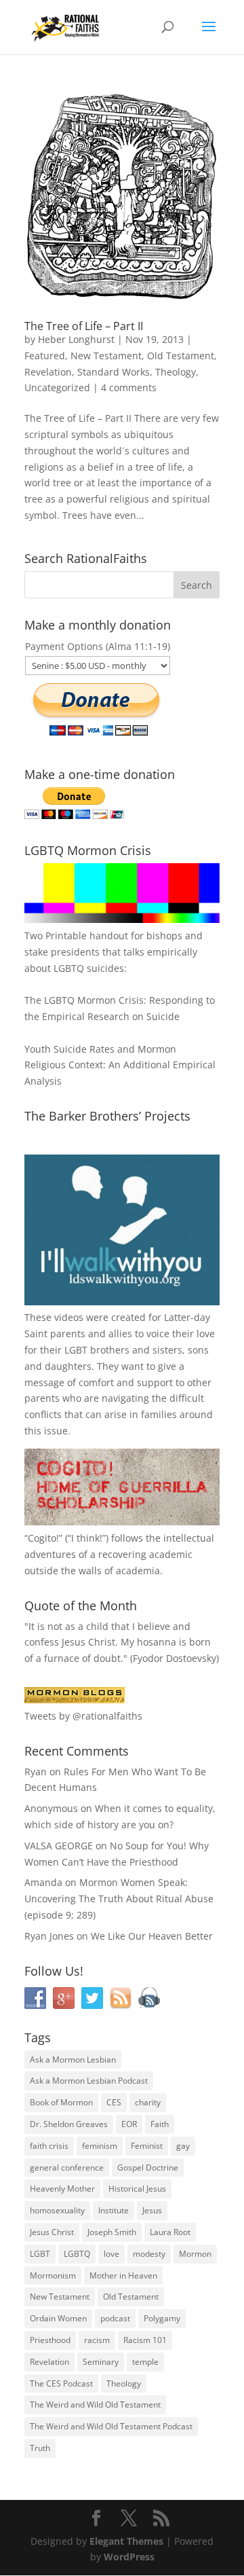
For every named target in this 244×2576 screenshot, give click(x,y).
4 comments (129, 387)
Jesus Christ (52, 2232)
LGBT (76, 1350)
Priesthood (50, 2340)
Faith (160, 2124)
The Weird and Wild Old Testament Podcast (111, 2426)
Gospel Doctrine (148, 2167)
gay (183, 2146)
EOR (129, 2124)
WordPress (129, 2557)
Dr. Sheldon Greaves (69, 2124)
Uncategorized (57, 387)
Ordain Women (58, 2318)
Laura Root (170, 2232)
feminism (100, 2146)
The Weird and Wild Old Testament (95, 2405)
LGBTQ (77, 2254)
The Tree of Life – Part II (84, 326)
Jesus (152, 2210)
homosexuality (57, 2210)
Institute (114, 2210)
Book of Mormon (61, 2102)
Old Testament (181, 356)
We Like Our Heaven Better (152, 1936)
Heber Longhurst (76, 339)
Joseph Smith (112, 2232)
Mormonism (53, 2275)
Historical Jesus (137, 2189)
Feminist (147, 2146)
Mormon (195, 2254)
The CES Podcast (61, 2383)
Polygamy (162, 2318)
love (111, 2254)
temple (145, 2362)
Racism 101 (145, 2340)
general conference (67, 2167)
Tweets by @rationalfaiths (83, 1716)
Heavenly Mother (62, 2189)
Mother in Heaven (123, 2275)
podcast (115, 2318)
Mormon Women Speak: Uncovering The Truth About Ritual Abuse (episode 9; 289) (119, 1899)
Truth (40, 2448)
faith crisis (49, 2146)
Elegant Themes (126, 2541)
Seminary (101, 2362)
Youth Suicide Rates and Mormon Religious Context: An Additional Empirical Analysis (120, 1065)
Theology (176, 372)
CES (114, 2102)
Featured (45, 356)
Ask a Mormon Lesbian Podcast (89, 2081)
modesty (149, 2254)
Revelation (48, 372)
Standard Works (114, 372)
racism (97, 2340)
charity (148, 2102)
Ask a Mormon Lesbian (73, 2060)
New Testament (106, 356)
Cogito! (43, 1538)
